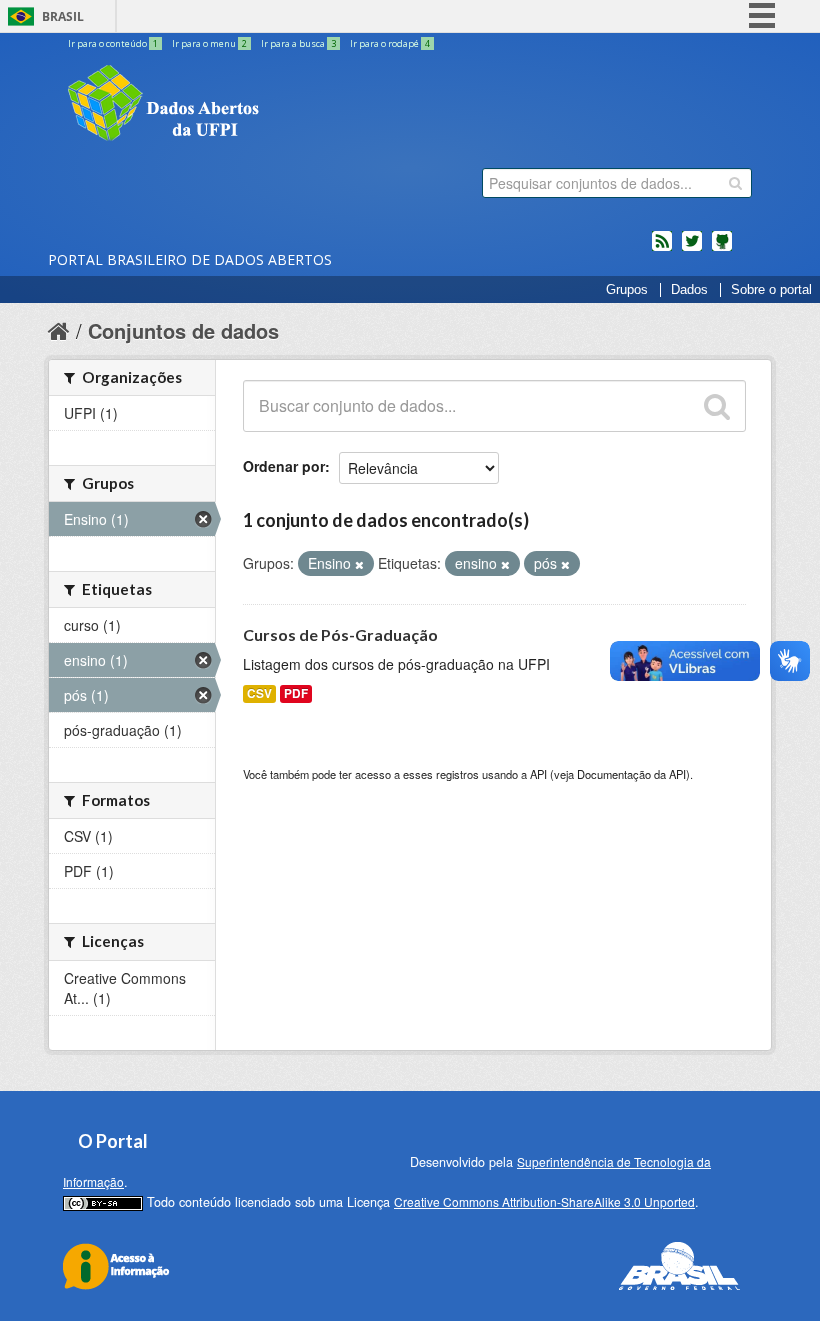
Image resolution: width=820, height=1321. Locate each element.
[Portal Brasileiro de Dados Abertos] (283, 105)
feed (662, 249)
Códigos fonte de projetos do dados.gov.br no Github (722, 249)
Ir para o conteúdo (113, 43)
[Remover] (359, 564)
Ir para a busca (298, 43)
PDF (296, 693)
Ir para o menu (209, 43)
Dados (689, 290)
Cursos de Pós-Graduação (340, 634)
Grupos (627, 290)
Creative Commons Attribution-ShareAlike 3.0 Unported (544, 1201)
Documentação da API (631, 774)
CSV (259, 693)
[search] (735, 183)
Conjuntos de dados (183, 330)
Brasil (63, 16)
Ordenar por (284, 466)
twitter (692, 249)
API (538, 774)
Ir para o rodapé (390, 43)
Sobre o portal (771, 290)
